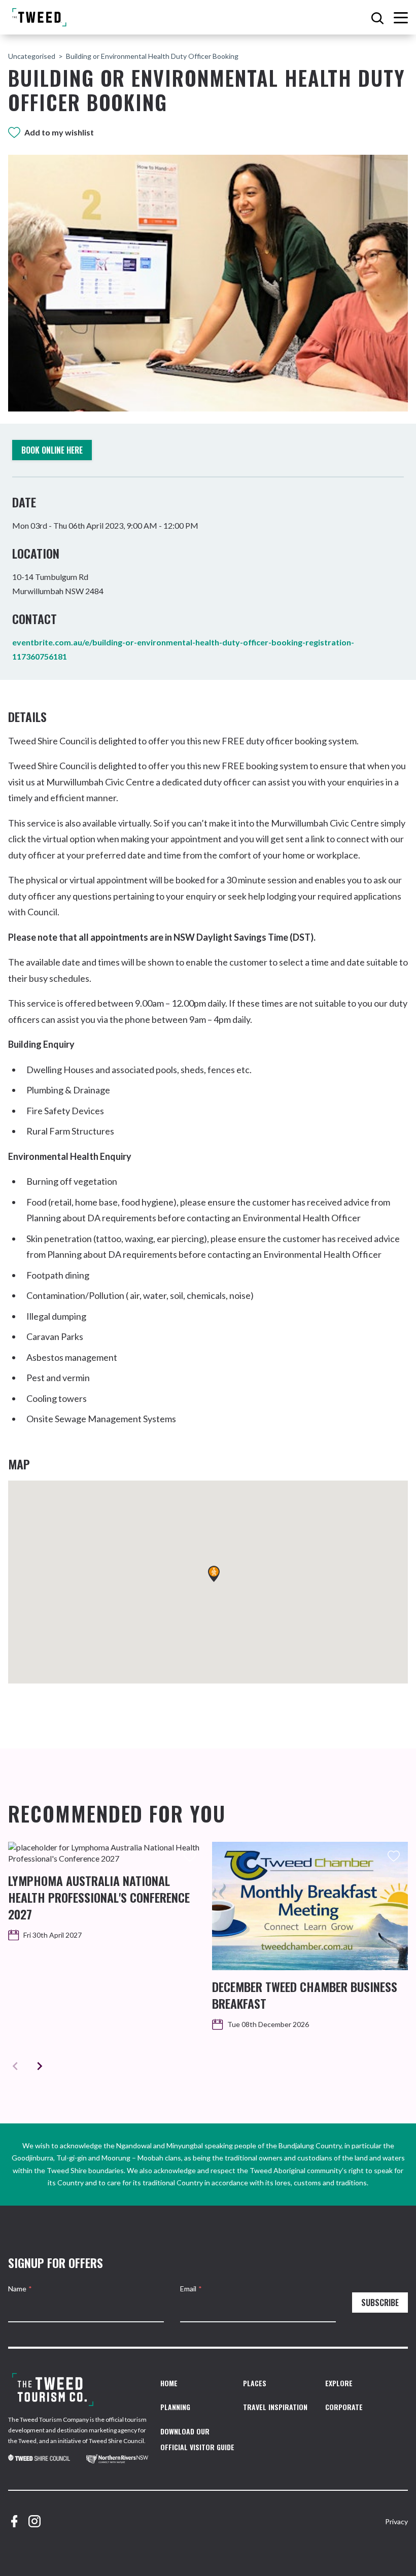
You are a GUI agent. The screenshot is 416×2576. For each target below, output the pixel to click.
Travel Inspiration (275, 2407)
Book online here (52, 450)
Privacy (396, 2521)
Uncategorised (32, 56)
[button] (214, 1574)
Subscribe (380, 2303)
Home (169, 2383)
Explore (339, 2383)
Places (255, 2383)
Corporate (344, 2407)
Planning (175, 2407)
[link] (39, 2460)
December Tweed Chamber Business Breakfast (305, 1995)
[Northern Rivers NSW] (117, 2460)
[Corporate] (53, 2390)
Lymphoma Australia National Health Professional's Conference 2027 (99, 1897)
